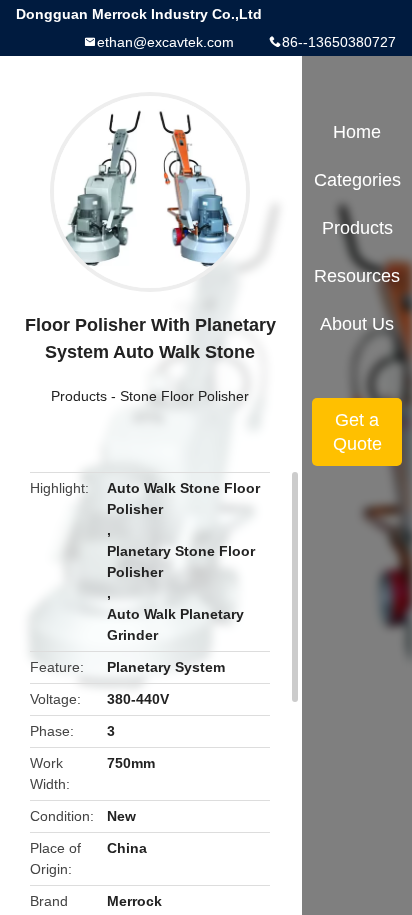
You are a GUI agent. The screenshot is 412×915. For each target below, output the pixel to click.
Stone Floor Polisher (184, 396)
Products (79, 396)
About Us (357, 324)
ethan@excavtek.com (165, 42)
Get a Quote (357, 432)
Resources (357, 276)
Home (357, 132)
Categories (357, 180)
